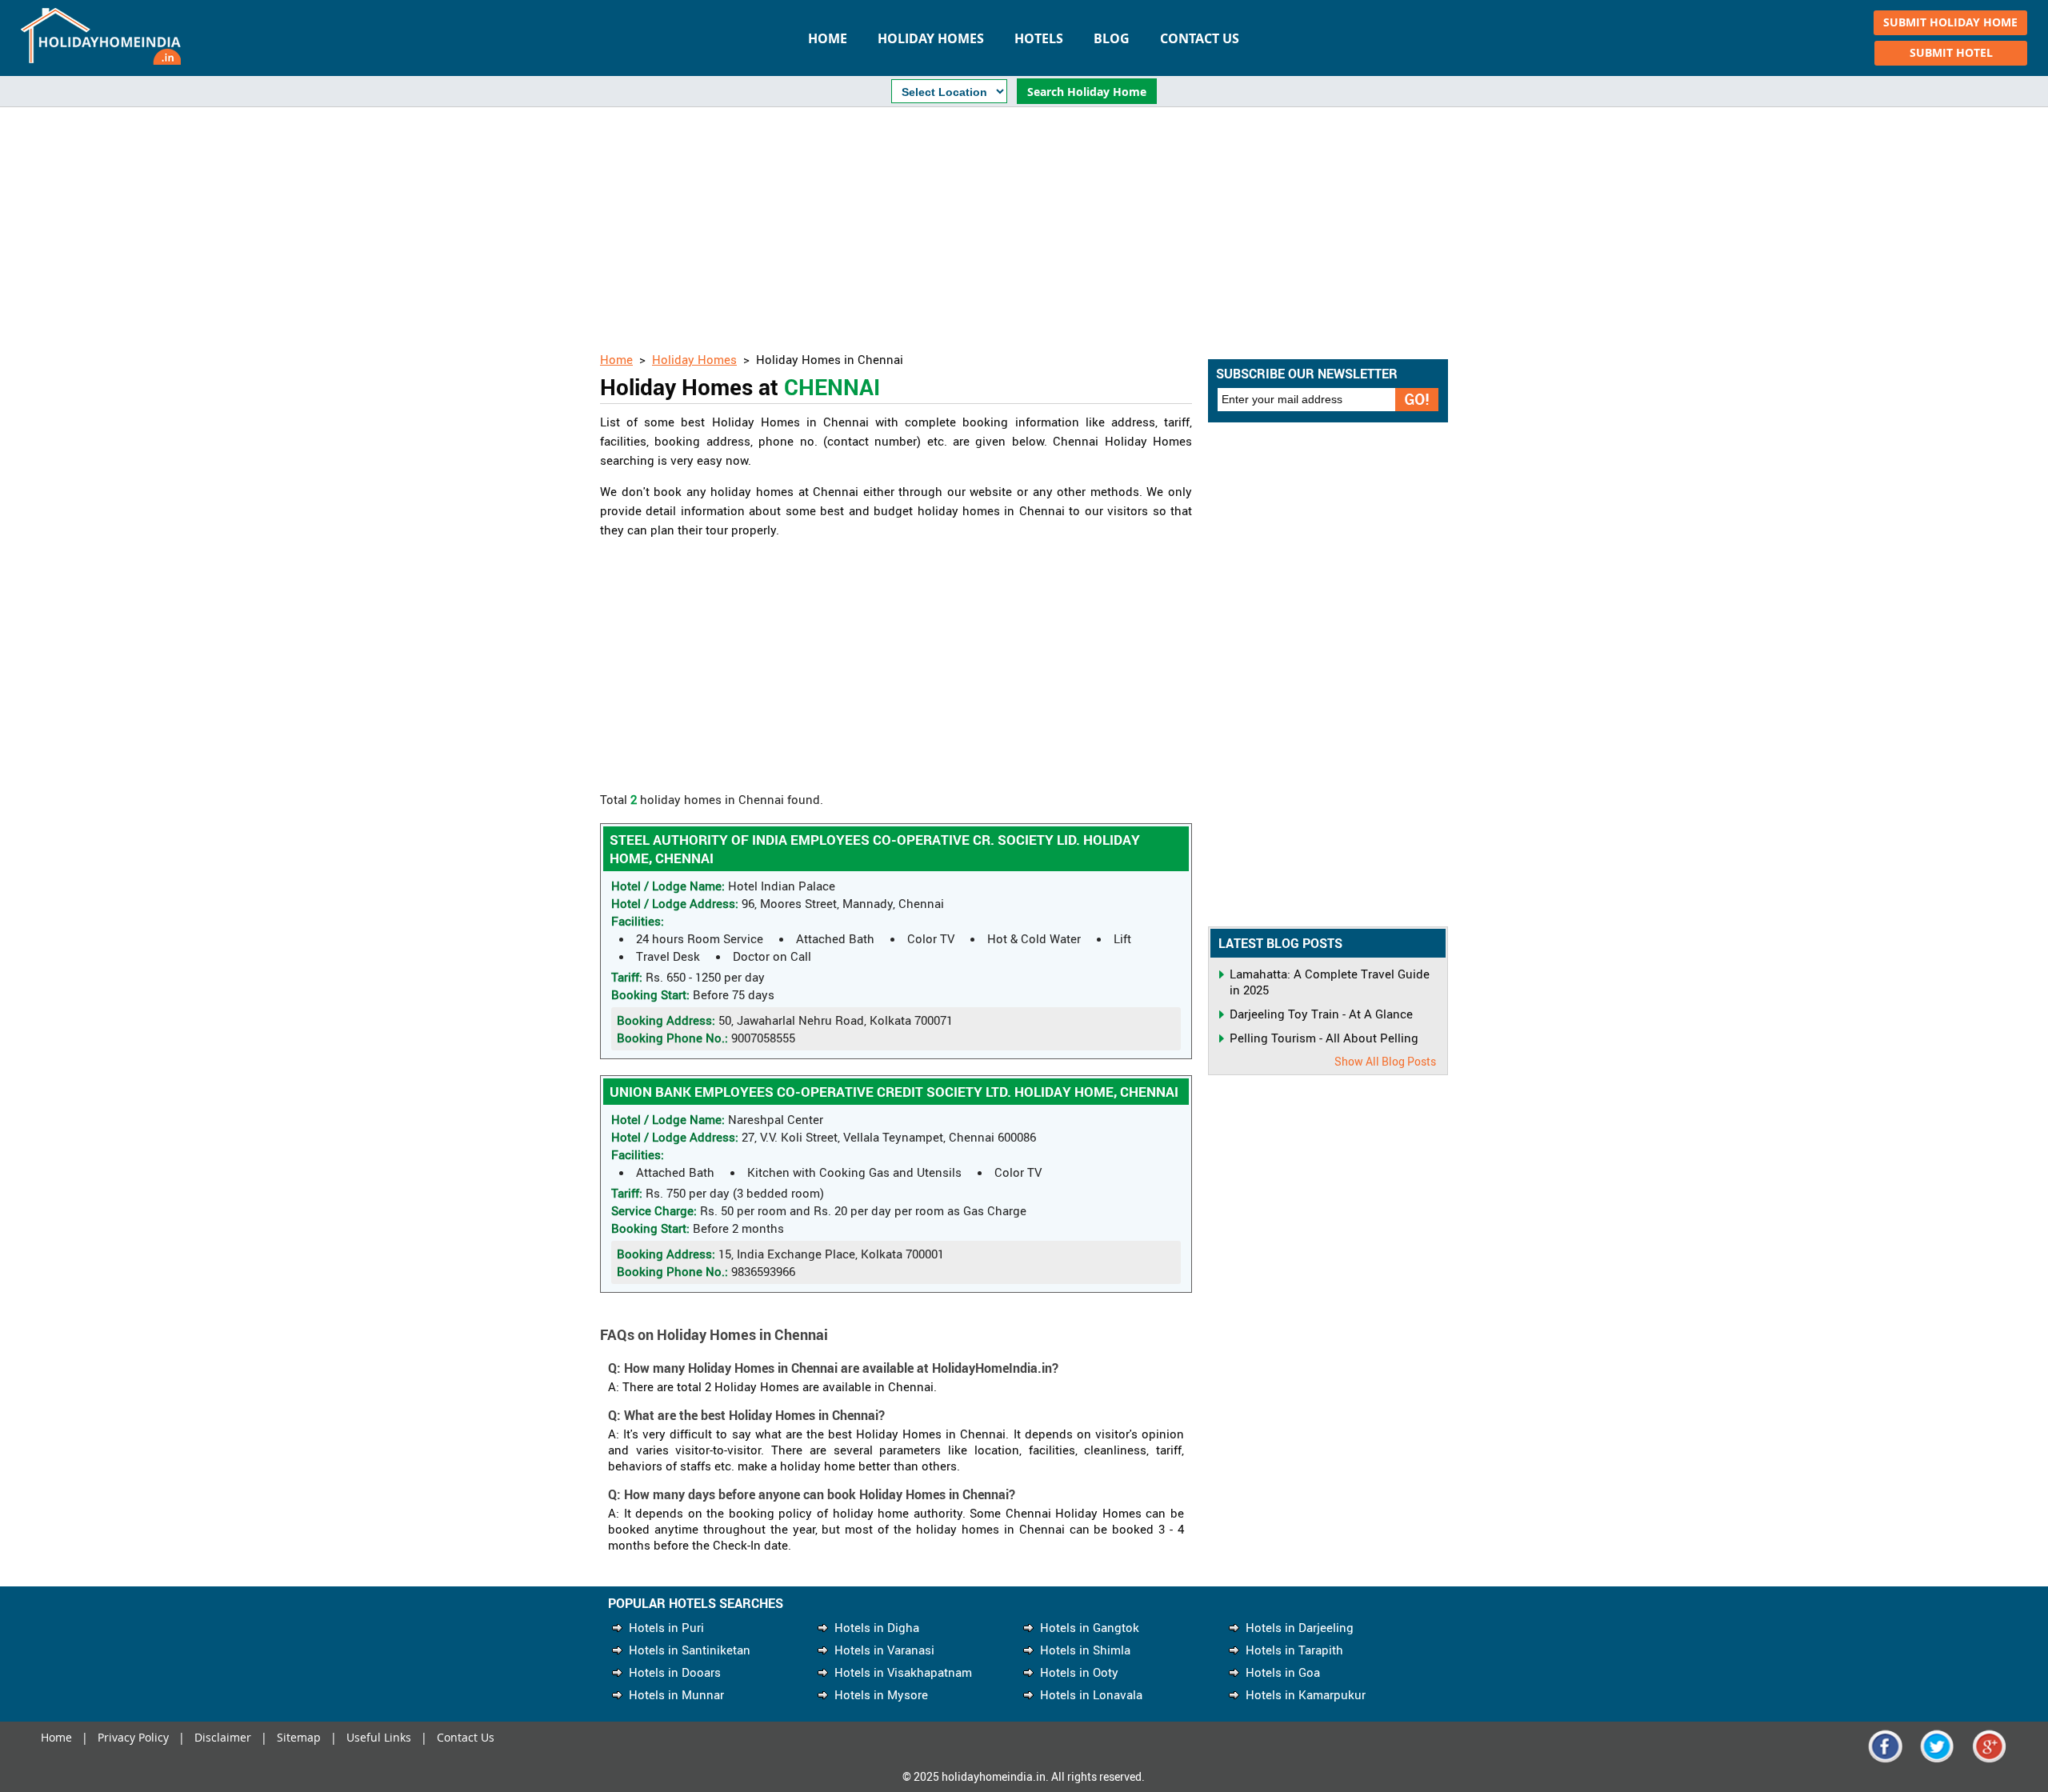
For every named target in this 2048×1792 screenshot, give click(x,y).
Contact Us (1200, 38)
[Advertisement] (1024, 231)
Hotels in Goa (1283, 1672)
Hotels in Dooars (675, 1672)
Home (828, 38)
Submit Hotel (1951, 52)
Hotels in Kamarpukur (1306, 1694)
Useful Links (379, 1737)
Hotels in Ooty (1079, 1672)
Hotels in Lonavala (1091, 1694)
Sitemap (299, 1737)
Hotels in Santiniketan (690, 1650)
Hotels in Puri (666, 1627)
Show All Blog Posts (1385, 1061)
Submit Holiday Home (1950, 22)
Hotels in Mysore (881, 1694)
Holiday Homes (931, 38)
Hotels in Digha (877, 1627)
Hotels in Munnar (676, 1694)
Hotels (1039, 38)
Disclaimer (223, 1737)
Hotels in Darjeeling (1300, 1627)
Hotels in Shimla (1085, 1650)
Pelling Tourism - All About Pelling (1324, 1038)
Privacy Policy (133, 1737)
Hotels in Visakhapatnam (903, 1672)
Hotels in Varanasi (884, 1650)
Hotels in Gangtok (1090, 1627)
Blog (1112, 38)
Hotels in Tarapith (1294, 1650)
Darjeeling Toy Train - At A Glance (1321, 1014)
